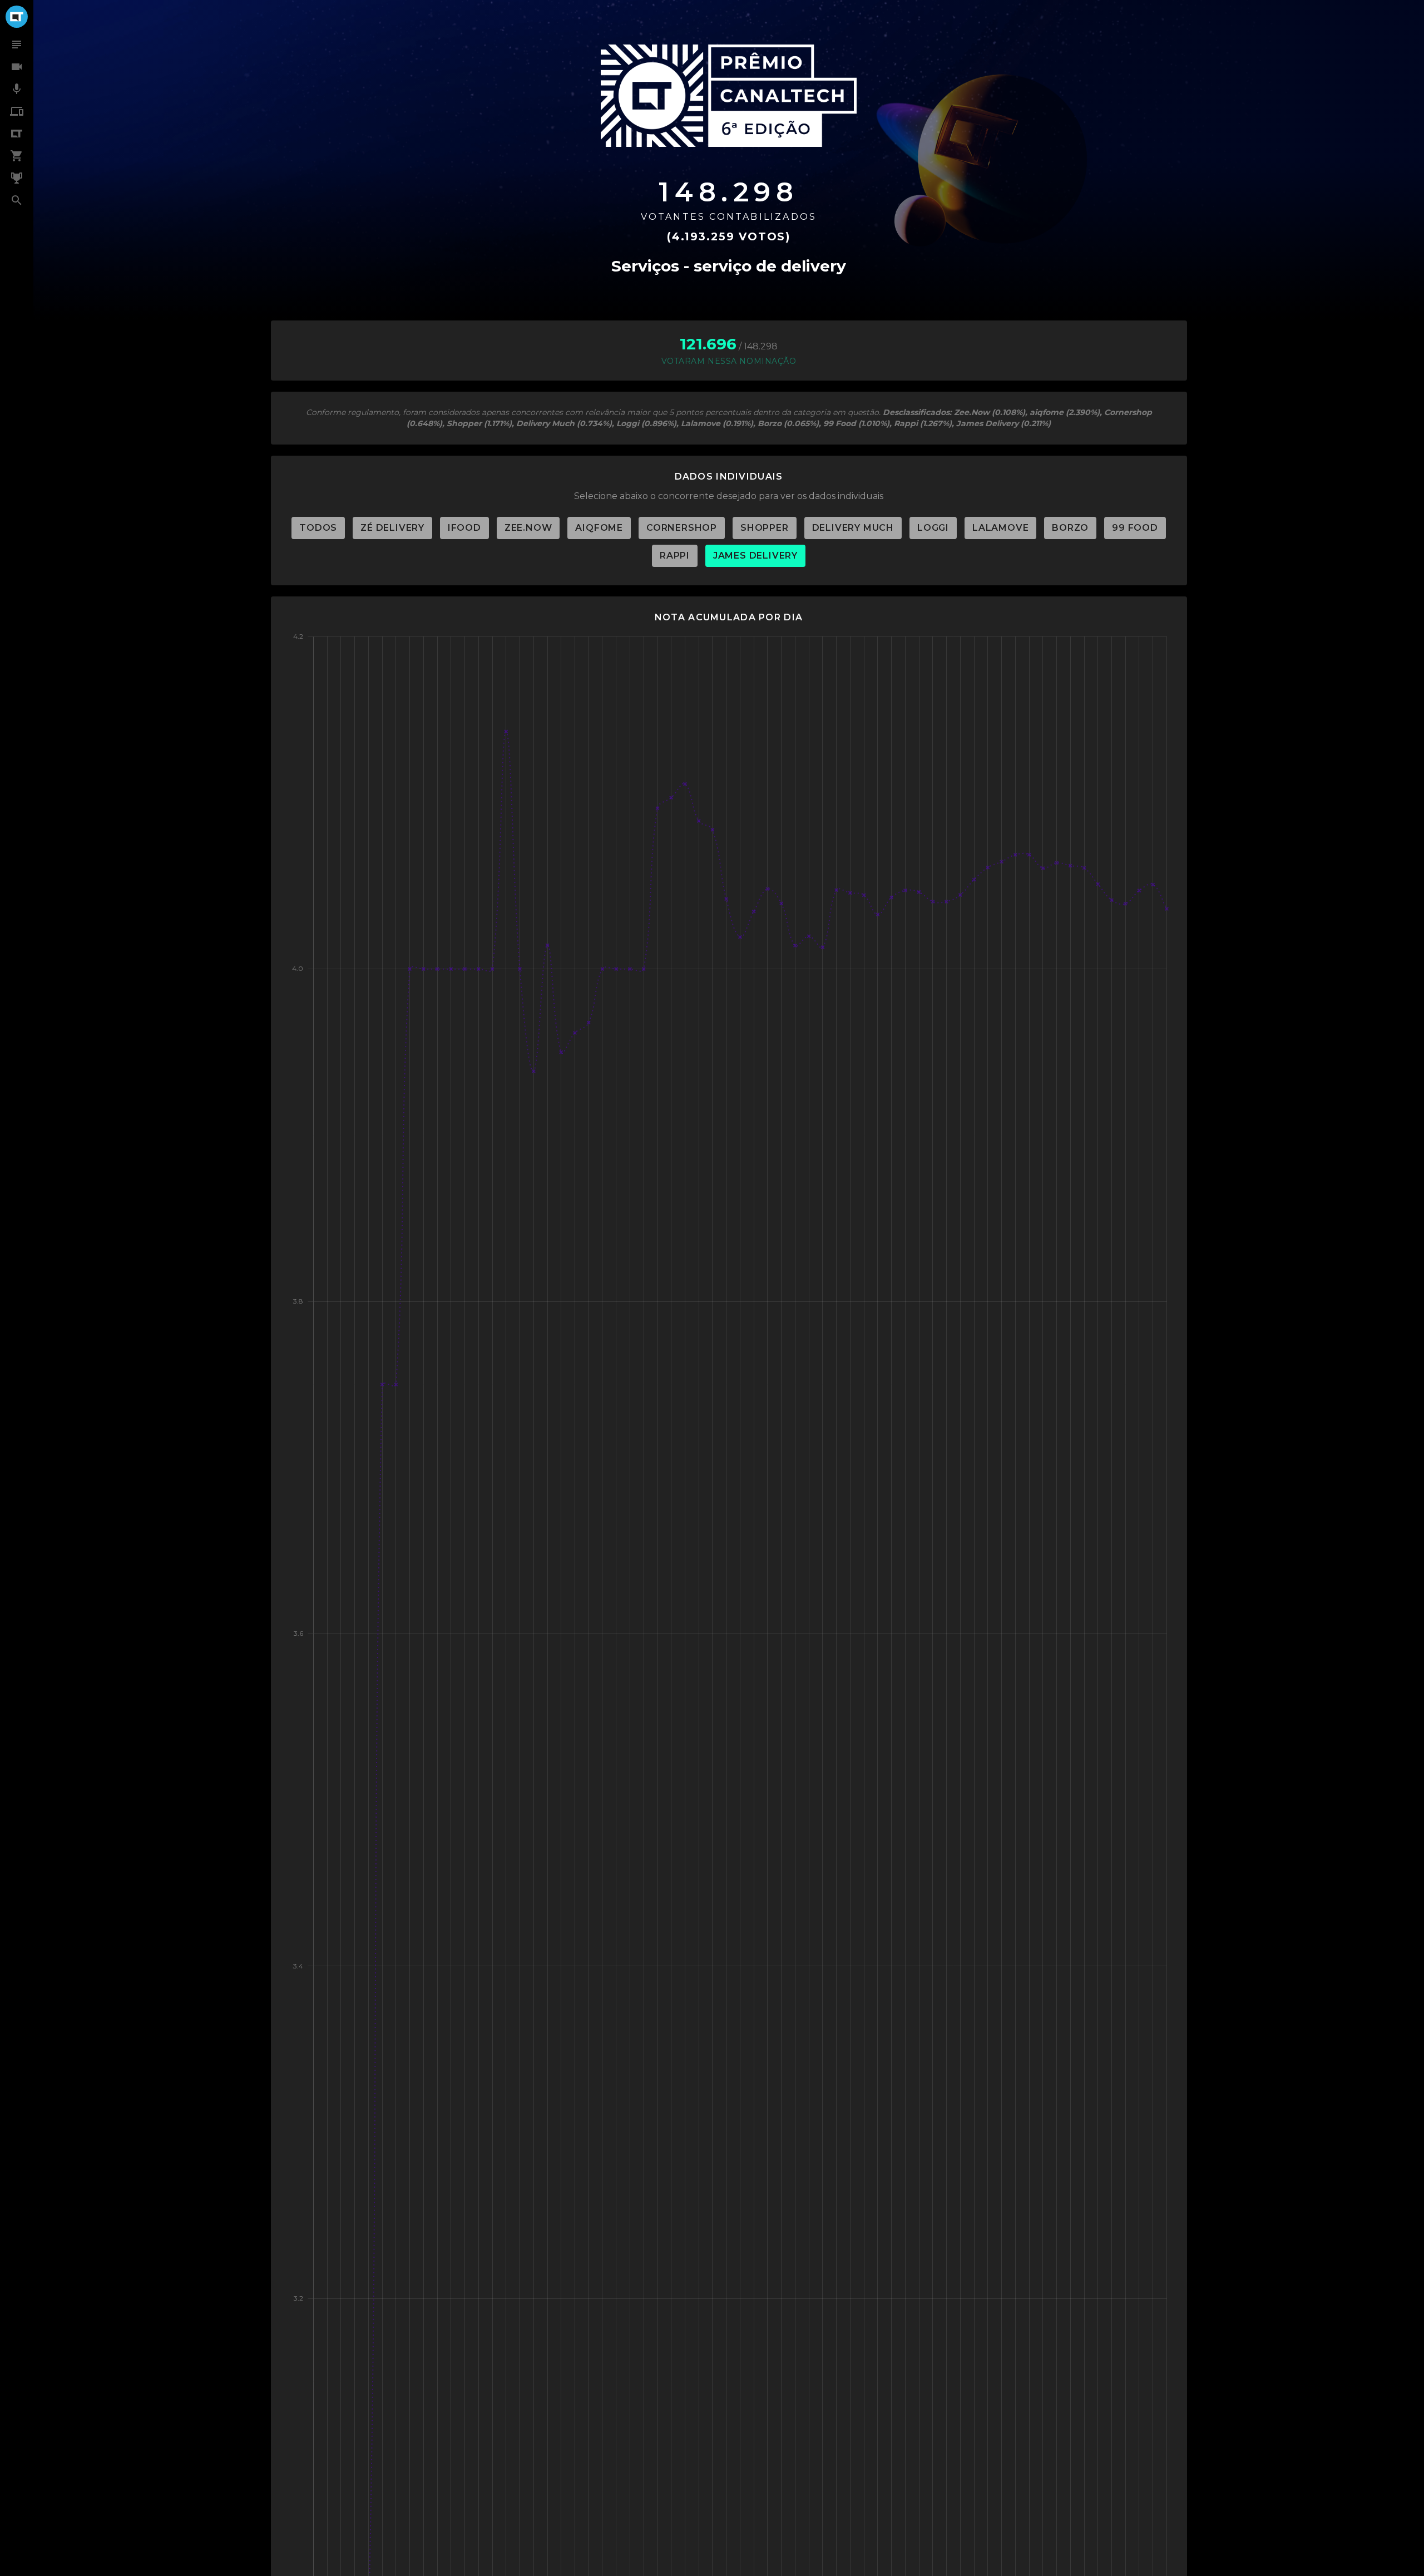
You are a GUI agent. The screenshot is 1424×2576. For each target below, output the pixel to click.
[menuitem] (17, 45)
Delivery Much (853, 528)
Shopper (765, 528)
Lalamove (1000, 528)
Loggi (933, 528)
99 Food (1135, 528)
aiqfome (599, 528)
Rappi (675, 556)
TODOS (318, 528)
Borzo (1070, 528)
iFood (464, 528)
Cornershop (682, 528)
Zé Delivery (392, 528)
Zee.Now (528, 528)
